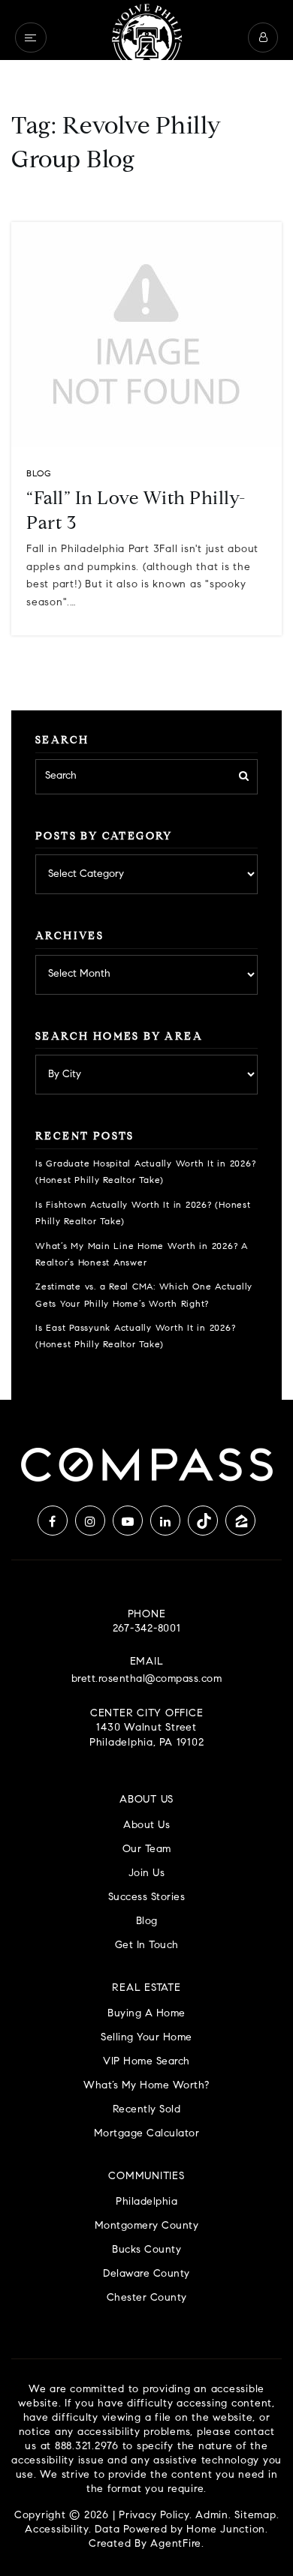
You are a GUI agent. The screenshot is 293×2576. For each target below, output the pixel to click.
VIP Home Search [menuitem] (146, 2062)
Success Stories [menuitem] (147, 1897)
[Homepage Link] (146, 38)
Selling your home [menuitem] (146, 2038)
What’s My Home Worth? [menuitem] (146, 2086)
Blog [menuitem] (147, 1921)
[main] (146, 700)
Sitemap (255, 2516)
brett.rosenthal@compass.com (147, 1680)
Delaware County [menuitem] (146, 2274)
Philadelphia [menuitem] (146, 2202)
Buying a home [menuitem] (146, 2014)
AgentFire (176, 2544)
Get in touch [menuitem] (147, 1946)
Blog (39, 474)
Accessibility (57, 2530)
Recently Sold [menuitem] (147, 2110)
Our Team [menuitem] (147, 1849)
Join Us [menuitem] (147, 1873)
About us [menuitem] (146, 1825)
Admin (212, 2516)
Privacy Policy (154, 2516)
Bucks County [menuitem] (146, 2250)
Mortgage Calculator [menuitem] (147, 2134)
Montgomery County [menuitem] (147, 2226)
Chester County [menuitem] (147, 2298)
